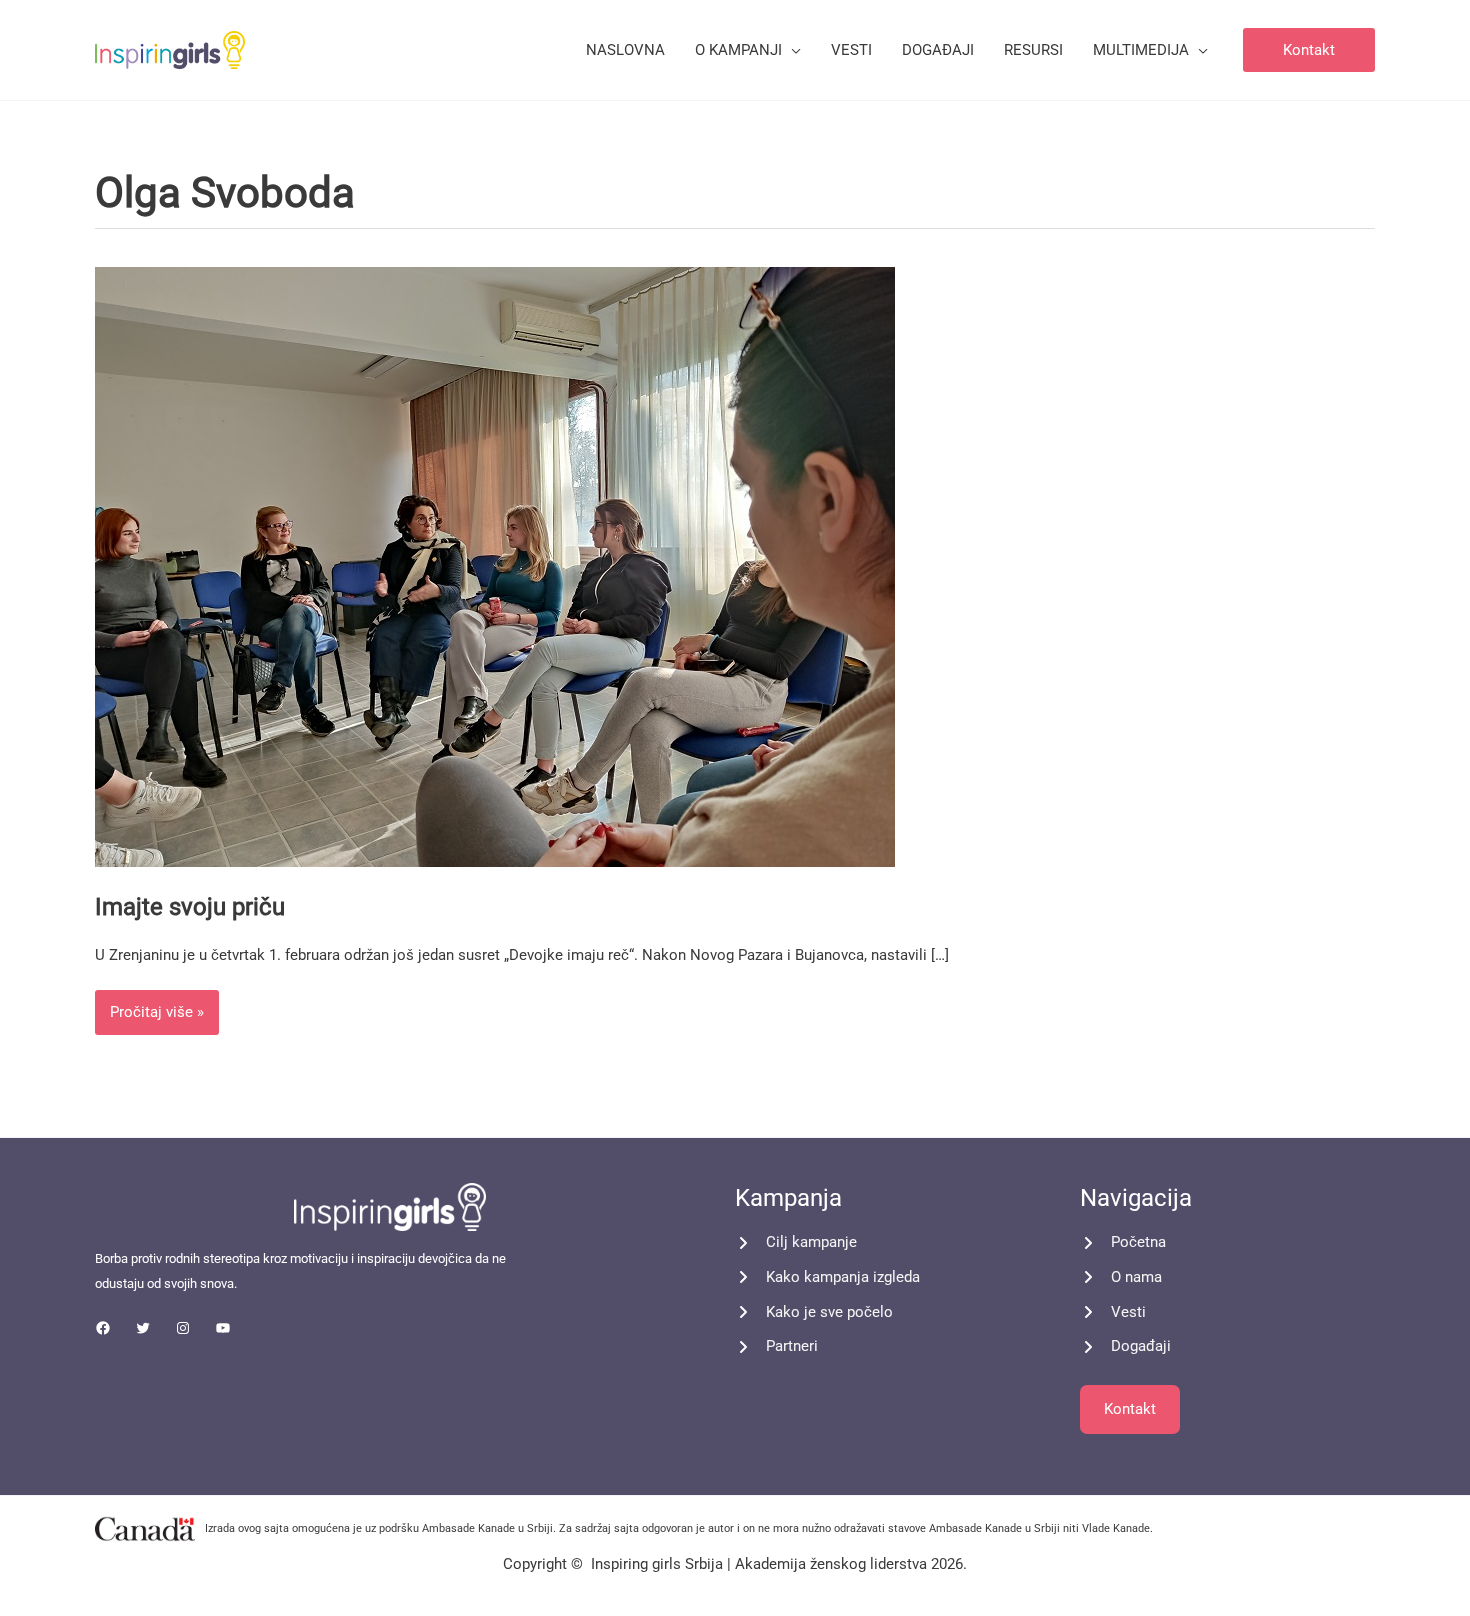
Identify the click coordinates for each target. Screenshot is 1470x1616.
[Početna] (1123, 1242)
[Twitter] (143, 1328)
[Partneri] (776, 1346)
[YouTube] (223, 1328)
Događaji (938, 50)
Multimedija (1141, 50)
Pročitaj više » (156, 1005)
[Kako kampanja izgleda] (827, 1277)
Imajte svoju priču (190, 907)
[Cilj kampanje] (796, 1242)
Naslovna (625, 50)
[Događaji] (1125, 1346)
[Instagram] (183, 1328)
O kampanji (738, 50)
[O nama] (1121, 1277)
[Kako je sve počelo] (814, 1312)
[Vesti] (1113, 1312)
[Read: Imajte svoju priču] (495, 565)
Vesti (851, 50)
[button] (1309, 50)
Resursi (1033, 50)
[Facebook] (103, 1328)
